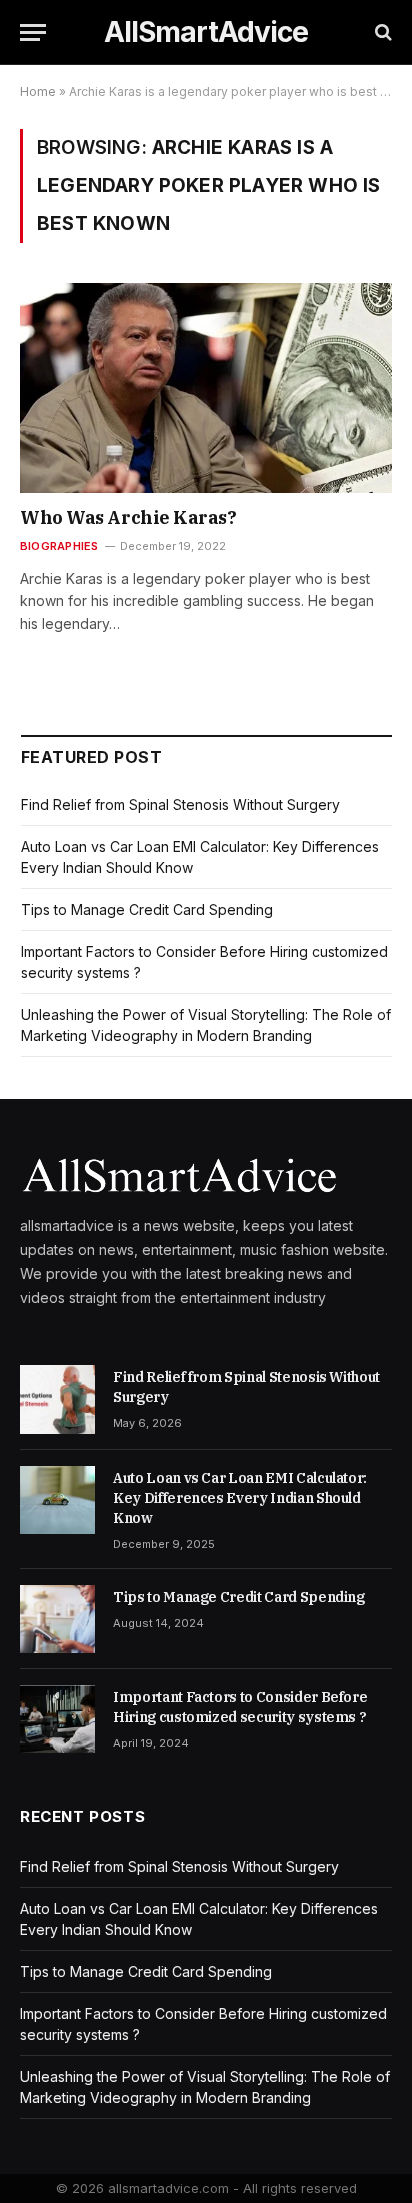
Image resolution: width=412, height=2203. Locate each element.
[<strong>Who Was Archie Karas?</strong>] (206, 387)
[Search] (381, 32)
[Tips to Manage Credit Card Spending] (57, 1619)
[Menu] (33, 32)
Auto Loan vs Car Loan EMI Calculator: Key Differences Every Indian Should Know (240, 1498)
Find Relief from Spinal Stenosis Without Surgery (180, 804)
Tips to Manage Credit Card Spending (147, 909)
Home (38, 91)
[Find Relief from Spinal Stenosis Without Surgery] (57, 1399)
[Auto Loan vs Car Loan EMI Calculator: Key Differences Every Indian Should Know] (57, 1500)
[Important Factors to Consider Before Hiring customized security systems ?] (57, 1719)
